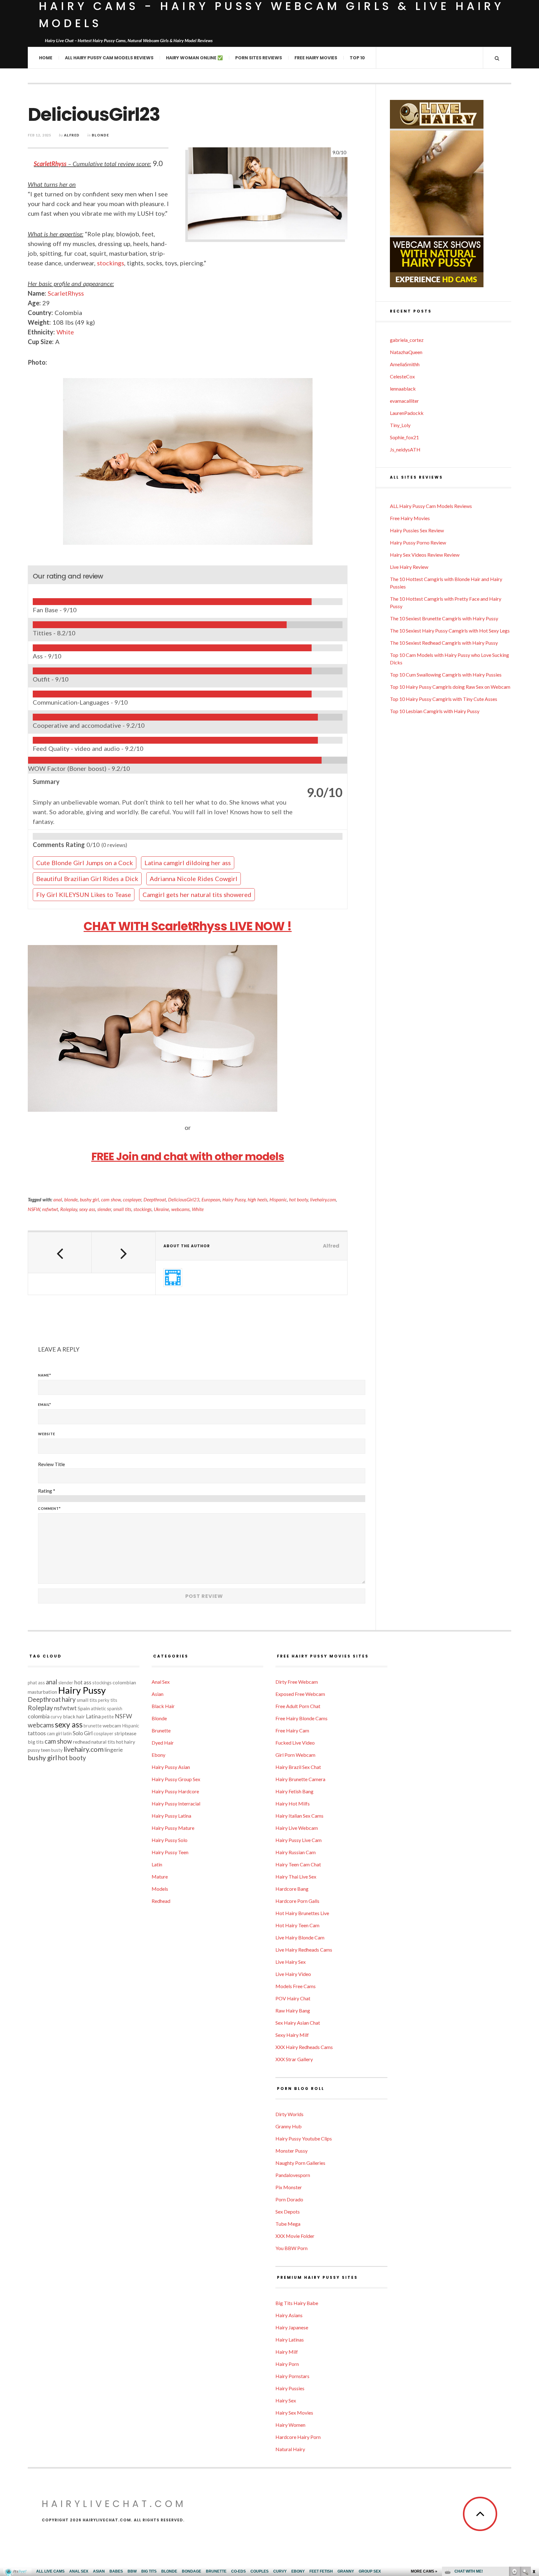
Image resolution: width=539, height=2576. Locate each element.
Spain (84, 1708)
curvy (56, 1717)
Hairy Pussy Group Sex (176, 1779)
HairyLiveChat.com (114, 2504)
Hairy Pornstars (292, 2376)
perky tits (108, 1700)
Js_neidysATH (405, 449)
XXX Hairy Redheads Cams (304, 2047)
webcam (112, 1725)
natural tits (103, 1742)
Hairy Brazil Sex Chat (298, 1767)
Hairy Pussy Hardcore (175, 1791)
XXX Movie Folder (295, 2236)
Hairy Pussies (290, 2388)
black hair (74, 1716)
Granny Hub (289, 2126)
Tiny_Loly (400, 425)
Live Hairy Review (409, 567)
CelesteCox (402, 376)
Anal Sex (161, 1682)
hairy (69, 1699)
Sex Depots (288, 2212)
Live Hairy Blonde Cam (300, 1937)
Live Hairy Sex (291, 1962)
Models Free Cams (296, 1986)
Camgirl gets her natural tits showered (197, 894)
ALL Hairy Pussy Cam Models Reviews (109, 58)
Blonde (100, 135)
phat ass (36, 1683)
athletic (98, 1709)
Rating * (47, 1491)
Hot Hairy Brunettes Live (302, 1913)
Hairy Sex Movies (294, 2413)
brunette (93, 1726)
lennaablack (403, 389)
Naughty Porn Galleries (300, 2163)
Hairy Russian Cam (296, 1852)
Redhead (161, 1901)
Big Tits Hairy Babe (297, 2303)
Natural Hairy (290, 2449)
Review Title (51, 1464)
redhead (82, 1742)
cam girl (54, 1734)
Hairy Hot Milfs (293, 1803)
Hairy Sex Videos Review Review (425, 555)
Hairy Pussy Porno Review (418, 542)
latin (67, 1734)
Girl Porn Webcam (295, 1755)
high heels (257, 1199)
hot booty (299, 1199)
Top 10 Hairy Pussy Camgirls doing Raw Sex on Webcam (450, 687)
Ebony (158, 1755)
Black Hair (163, 1706)
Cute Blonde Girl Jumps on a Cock (85, 863)
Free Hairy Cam (292, 1730)
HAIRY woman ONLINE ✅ (194, 58)
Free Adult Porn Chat (298, 1706)
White (65, 332)
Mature (160, 1877)
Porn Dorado (289, 2199)
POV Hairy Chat (293, 1998)
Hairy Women (290, 2425)
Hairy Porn (287, 2364)
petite (108, 1717)
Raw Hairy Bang (293, 2010)
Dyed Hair (163, 1743)
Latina (93, 1716)
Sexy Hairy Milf (292, 2035)
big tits (36, 1742)
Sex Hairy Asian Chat (298, 2023)
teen (46, 1750)
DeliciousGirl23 (184, 1199)
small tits (122, 1209)
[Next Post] (124, 1253)
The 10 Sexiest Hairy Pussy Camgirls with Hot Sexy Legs (450, 630)
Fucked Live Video (295, 1743)
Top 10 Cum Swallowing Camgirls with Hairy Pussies (446, 675)
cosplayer (132, 1199)
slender (104, 1209)
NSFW (34, 1209)
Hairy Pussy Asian (171, 1767)
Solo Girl (83, 1733)
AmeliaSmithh (405, 364)
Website (47, 1434)
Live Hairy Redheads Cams (304, 1950)
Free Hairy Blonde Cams (301, 1718)
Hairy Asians (289, 2315)
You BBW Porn (291, 2248)
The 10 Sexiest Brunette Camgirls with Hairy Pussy (444, 618)
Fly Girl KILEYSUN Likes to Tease (84, 894)
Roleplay (69, 1209)
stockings (111, 263)
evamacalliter (404, 401)
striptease (125, 1733)
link (534, 2478)
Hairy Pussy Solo (170, 1840)
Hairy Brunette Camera (300, 1779)
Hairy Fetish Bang (294, 1791)
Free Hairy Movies (316, 58)
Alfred (72, 135)
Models (160, 1889)
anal (58, 1199)
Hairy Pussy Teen (170, 1852)
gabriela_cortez (407, 340)
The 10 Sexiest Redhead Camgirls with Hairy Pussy (444, 643)
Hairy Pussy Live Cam (299, 1840)
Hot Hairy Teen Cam (297, 1925)
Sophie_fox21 (404, 437)
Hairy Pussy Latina (171, 1816)
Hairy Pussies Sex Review (417, 530)
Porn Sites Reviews (259, 58)
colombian (124, 1682)
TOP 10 (357, 58)
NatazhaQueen (406, 352)
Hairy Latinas (290, 2340)
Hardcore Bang (292, 1889)
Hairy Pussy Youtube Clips (304, 2138)
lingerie (114, 1750)
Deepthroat (155, 1199)
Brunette (161, 1730)
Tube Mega (288, 2224)
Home (46, 58)
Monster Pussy (291, 2151)
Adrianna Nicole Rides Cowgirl (194, 879)
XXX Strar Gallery (294, 2059)
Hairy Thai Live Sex (296, 1877)
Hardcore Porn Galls (297, 1901)
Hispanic (278, 1199)
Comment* (49, 1508)
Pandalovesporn (293, 2175)
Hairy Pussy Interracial (176, 1803)
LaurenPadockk (407, 413)
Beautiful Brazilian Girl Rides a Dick (87, 879)
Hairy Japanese (292, 2327)
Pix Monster (289, 2187)
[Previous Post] (60, 1253)
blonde (71, 1199)
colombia (39, 1716)
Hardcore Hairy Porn (298, 2437)
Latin (157, 1864)
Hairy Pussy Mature (173, 1828)
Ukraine (161, 1209)
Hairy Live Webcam (297, 1828)
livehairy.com (323, 1199)
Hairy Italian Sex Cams (299, 1816)
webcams (180, 1209)
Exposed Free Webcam (300, 1694)
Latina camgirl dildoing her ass (188, 863)
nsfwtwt (50, 1209)
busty (57, 1750)
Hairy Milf (287, 2352)
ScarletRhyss (50, 164)
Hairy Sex (286, 2400)
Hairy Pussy (234, 1199)
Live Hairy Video (293, 1974)
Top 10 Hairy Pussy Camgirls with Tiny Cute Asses (444, 699)
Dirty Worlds (289, 2114)
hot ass (83, 1682)
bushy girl (89, 1199)
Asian (158, 1694)
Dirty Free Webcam (297, 1682)
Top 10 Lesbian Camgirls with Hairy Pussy (435, 711)
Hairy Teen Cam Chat (298, 1864)
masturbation (42, 1692)
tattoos (37, 1733)
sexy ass (87, 1209)
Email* (45, 1404)
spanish (115, 1709)
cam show (111, 1199)
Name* (45, 1375)
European (211, 1199)
